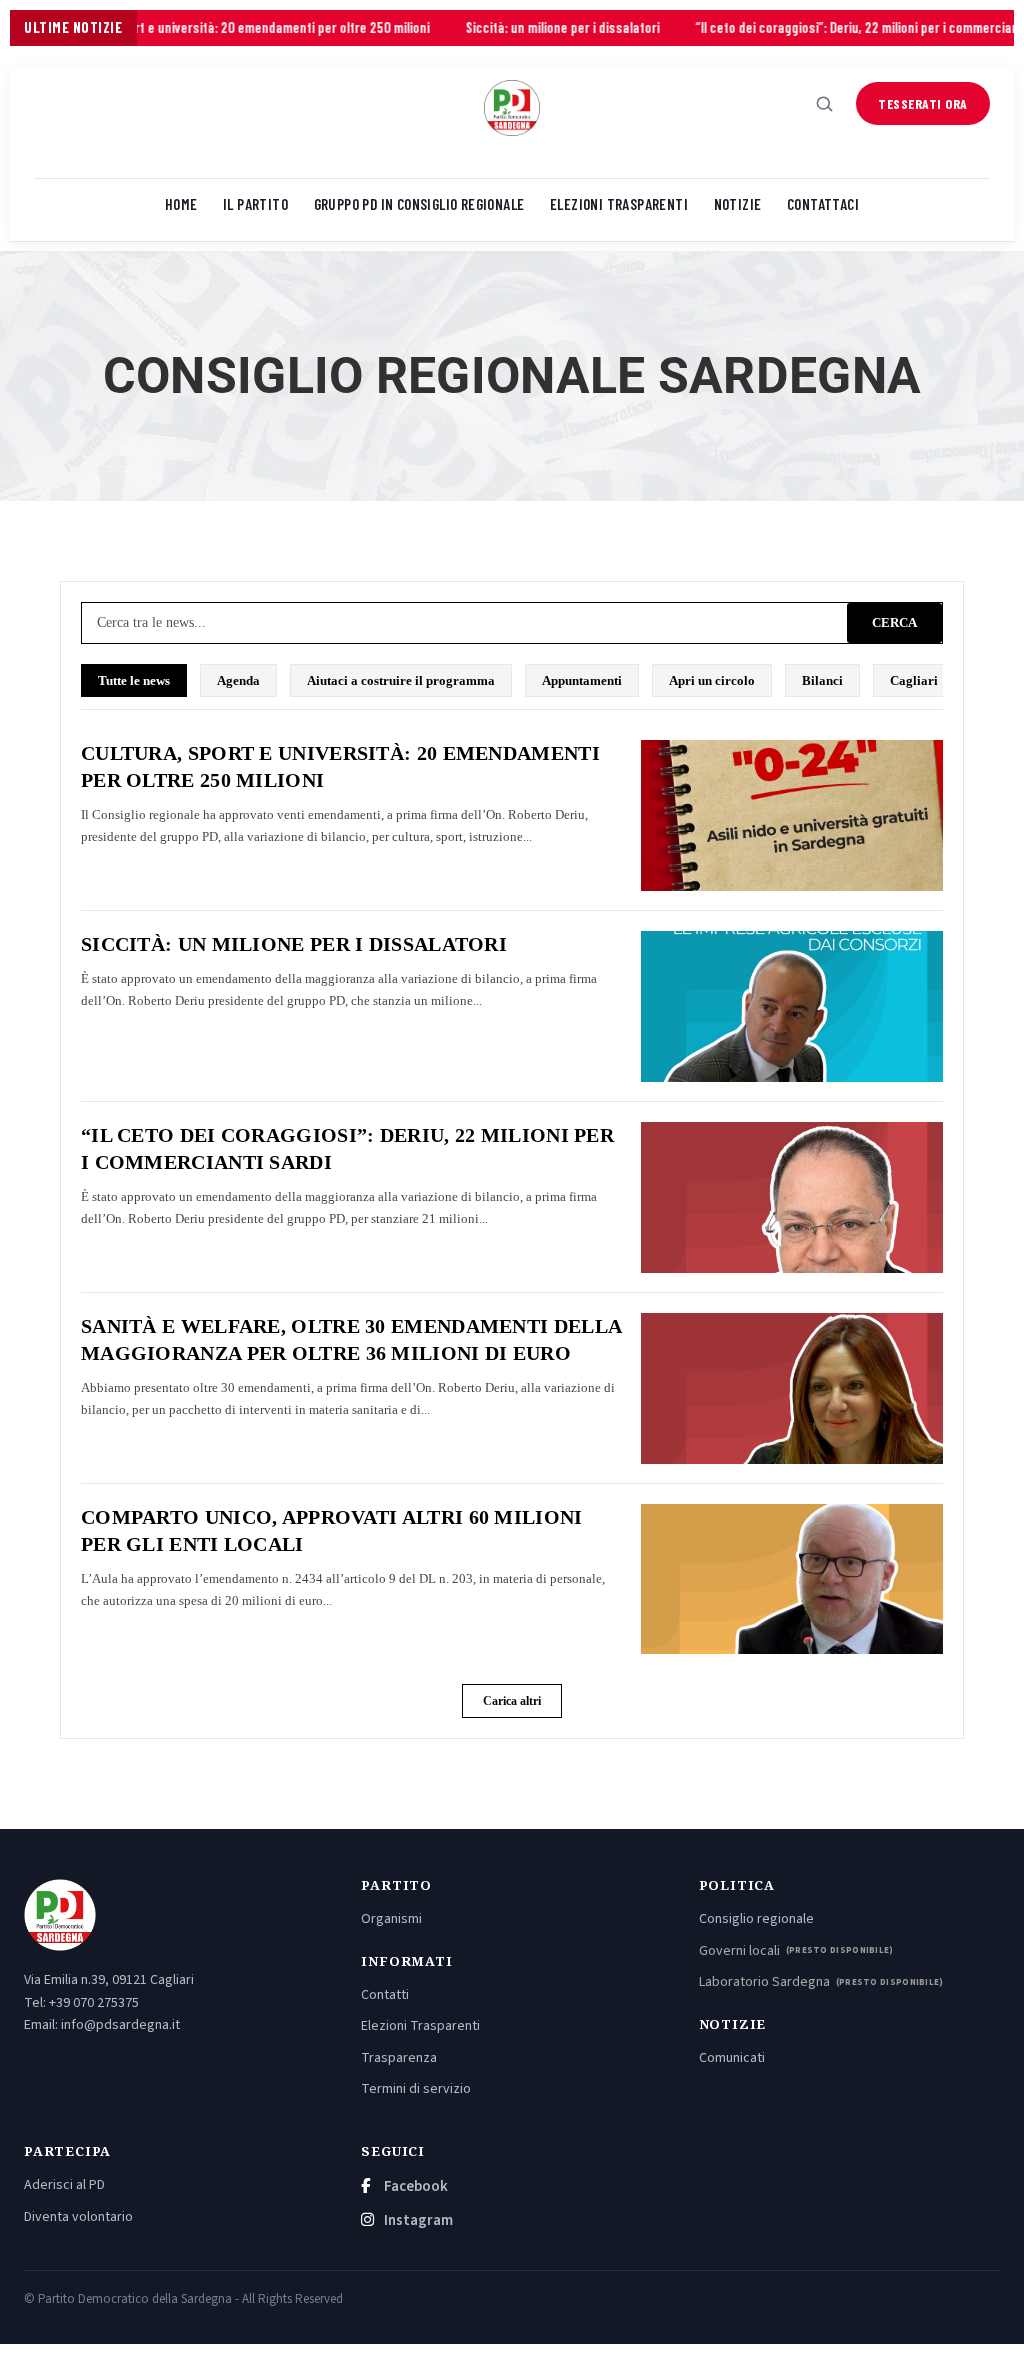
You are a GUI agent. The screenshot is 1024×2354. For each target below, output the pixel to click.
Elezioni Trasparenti (420, 2026)
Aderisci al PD (64, 2185)
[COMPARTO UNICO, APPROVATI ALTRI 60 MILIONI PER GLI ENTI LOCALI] (792, 1579)
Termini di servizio (416, 2089)
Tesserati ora (923, 103)
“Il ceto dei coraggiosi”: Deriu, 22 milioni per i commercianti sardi (806, 27)
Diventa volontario (78, 2217)
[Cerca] (825, 104)
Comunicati (732, 2058)
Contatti (385, 1995)
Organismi (391, 1919)
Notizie (738, 204)
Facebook (414, 2186)
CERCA (894, 622)
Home (181, 204)
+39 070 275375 (94, 2003)
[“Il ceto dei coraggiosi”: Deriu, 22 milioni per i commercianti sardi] (792, 1197)
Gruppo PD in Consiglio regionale (419, 204)
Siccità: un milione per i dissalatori (492, 27)
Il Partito (255, 204)
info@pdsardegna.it (120, 2025)
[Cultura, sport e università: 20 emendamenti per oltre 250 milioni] (792, 815)
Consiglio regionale (756, 1919)
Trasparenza (399, 2058)
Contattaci (823, 204)
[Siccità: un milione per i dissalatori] (792, 1006)
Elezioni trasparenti (619, 204)
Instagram (417, 2220)
